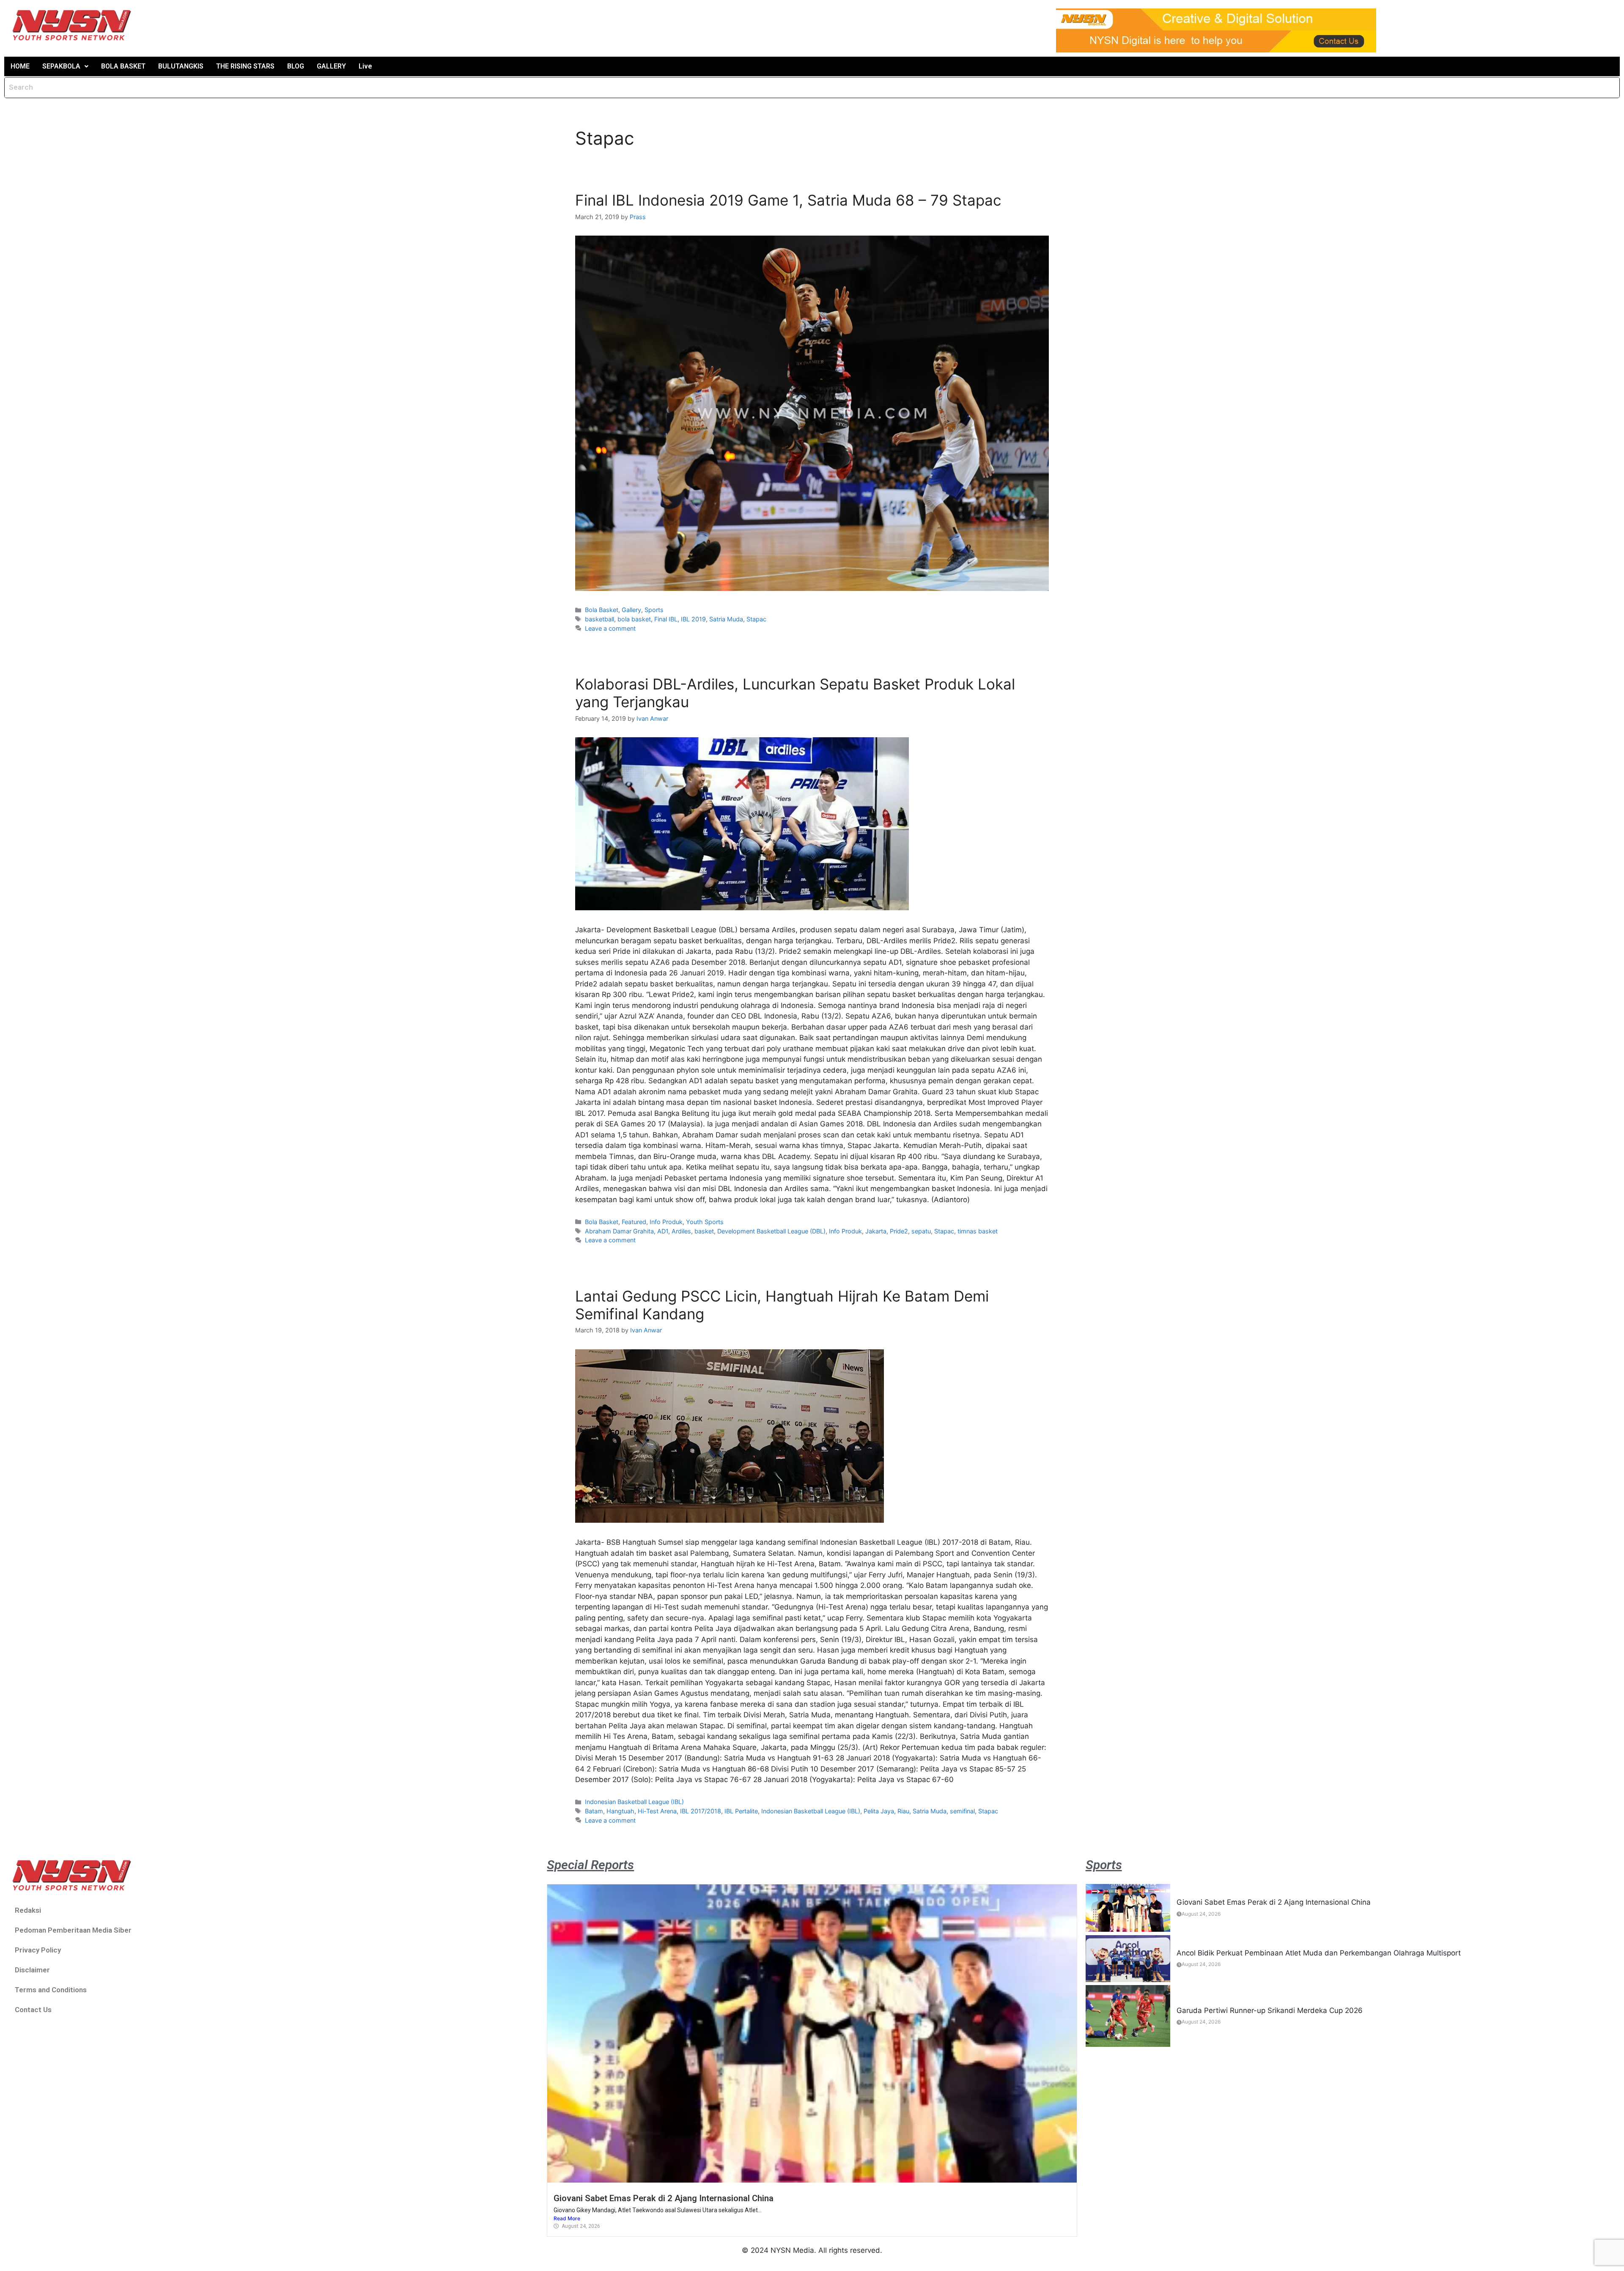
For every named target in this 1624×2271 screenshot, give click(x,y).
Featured (634, 1222)
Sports (654, 610)
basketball (599, 619)
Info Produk (666, 1222)
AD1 (663, 1231)
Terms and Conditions (51, 1990)
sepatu (921, 1231)
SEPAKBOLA (61, 66)
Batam (594, 1811)
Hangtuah (620, 1811)
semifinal (962, 1811)
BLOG (296, 66)
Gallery (631, 610)
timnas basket (978, 1231)
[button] (65, 66)
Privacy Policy (38, 1950)
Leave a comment (610, 628)
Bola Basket (602, 610)
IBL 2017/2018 (701, 1811)
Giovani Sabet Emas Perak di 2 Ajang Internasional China (664, 2198)
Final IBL (666, 619)
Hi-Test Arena (657, 1811)
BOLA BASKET (123, 66)
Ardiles (681, 1231)
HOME (20, 66)
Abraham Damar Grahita (619, 1231)
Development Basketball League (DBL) (771, 1231)
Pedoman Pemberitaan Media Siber (73, 1930)
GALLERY (331, 66)
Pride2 (899, 1231)
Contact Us (33, 2010)
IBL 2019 (693, 619)
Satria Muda (726, 619)
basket (704, 1231)
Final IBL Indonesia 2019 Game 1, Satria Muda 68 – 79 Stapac (788, 200)
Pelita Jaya (879, 1811)
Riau (903, 1811)
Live (365, 66)
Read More (567, 2218)
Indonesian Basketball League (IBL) (634, 1802)
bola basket (634, 619)
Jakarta (876, 1231)
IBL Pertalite (741, 1811)
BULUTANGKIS (181, 66)
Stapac (756, 619)
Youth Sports (705, 1222)
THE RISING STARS (245, 66)
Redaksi (28, 1910)
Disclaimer (32, 1970)
